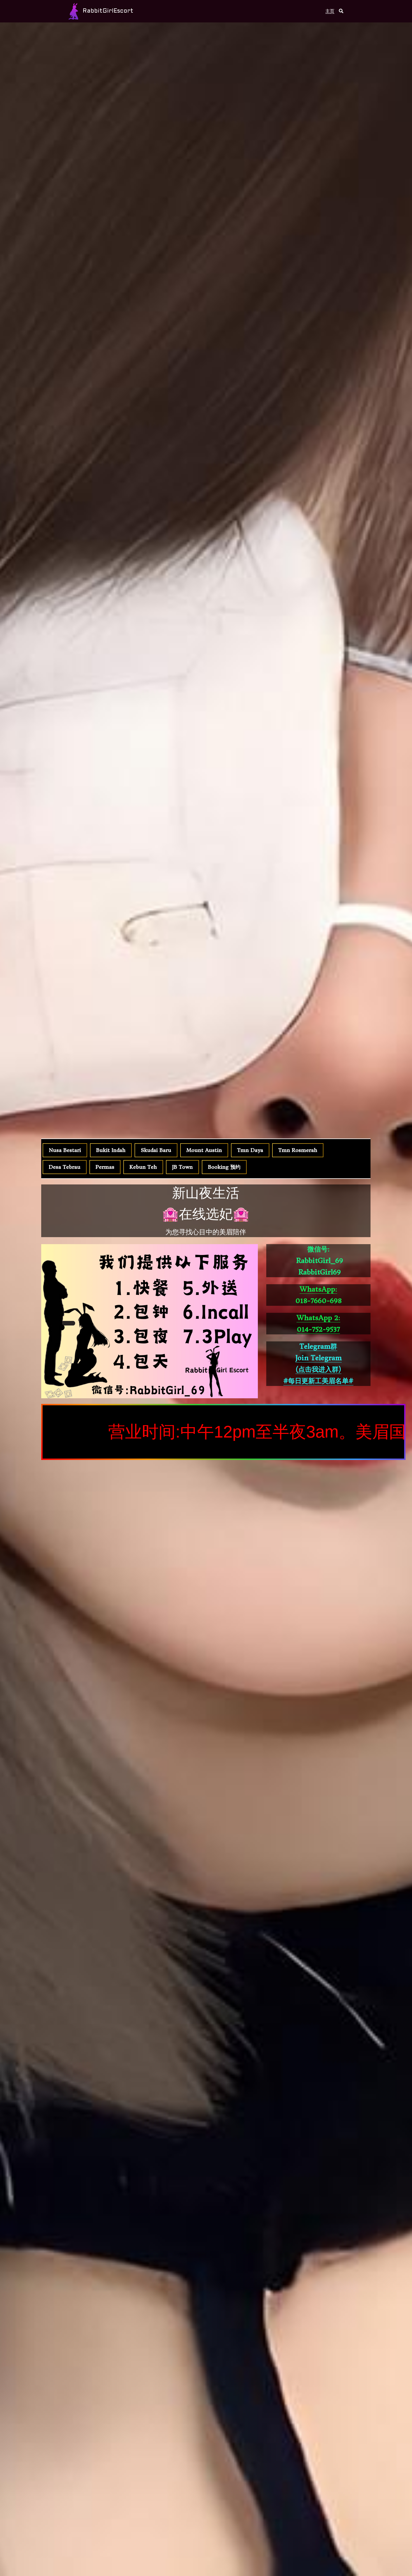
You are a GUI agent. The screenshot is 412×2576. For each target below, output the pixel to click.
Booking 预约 (224, 1167)
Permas (105, 1167)
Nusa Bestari (65, 1150)
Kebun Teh (143, 1167)
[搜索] (341, 11)
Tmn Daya (250, 1150)
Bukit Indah (111, 1150)
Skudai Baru (156, 1150)
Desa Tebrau (65, 1167)
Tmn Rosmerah (298, 1150)
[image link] (73, 11)
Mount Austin (204, 1150)
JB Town (182, 1167)
